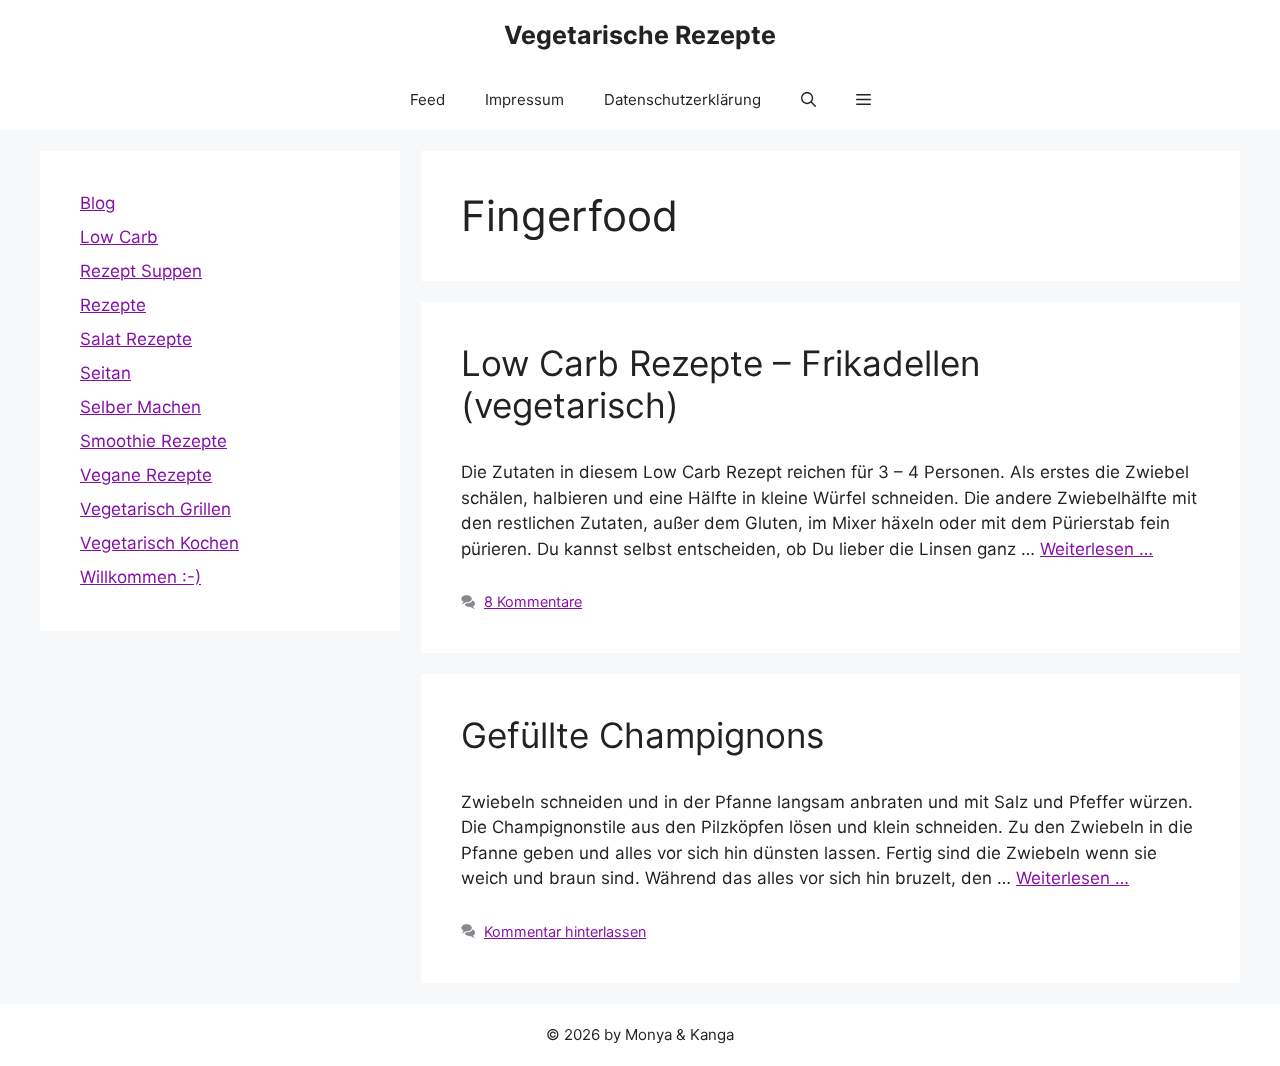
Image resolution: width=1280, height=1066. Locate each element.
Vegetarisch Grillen (155, 509)
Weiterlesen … (1096, 549)
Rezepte (113, 305)
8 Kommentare (533, 601)
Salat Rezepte (136, 339)
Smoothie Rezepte (153, 441)
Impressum (524, 99)
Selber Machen (140, 407)
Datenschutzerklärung (682, 99)
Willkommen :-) (140, 577)
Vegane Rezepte (146, 475)
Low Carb (119, 237)
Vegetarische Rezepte (640, 35)
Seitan (105, 373)
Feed (427, 99)
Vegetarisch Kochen (159, 543)
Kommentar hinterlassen (565, 931)
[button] (808, 100)
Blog (97, 203)
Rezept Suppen (141, 271)
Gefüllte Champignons (642, 735)
